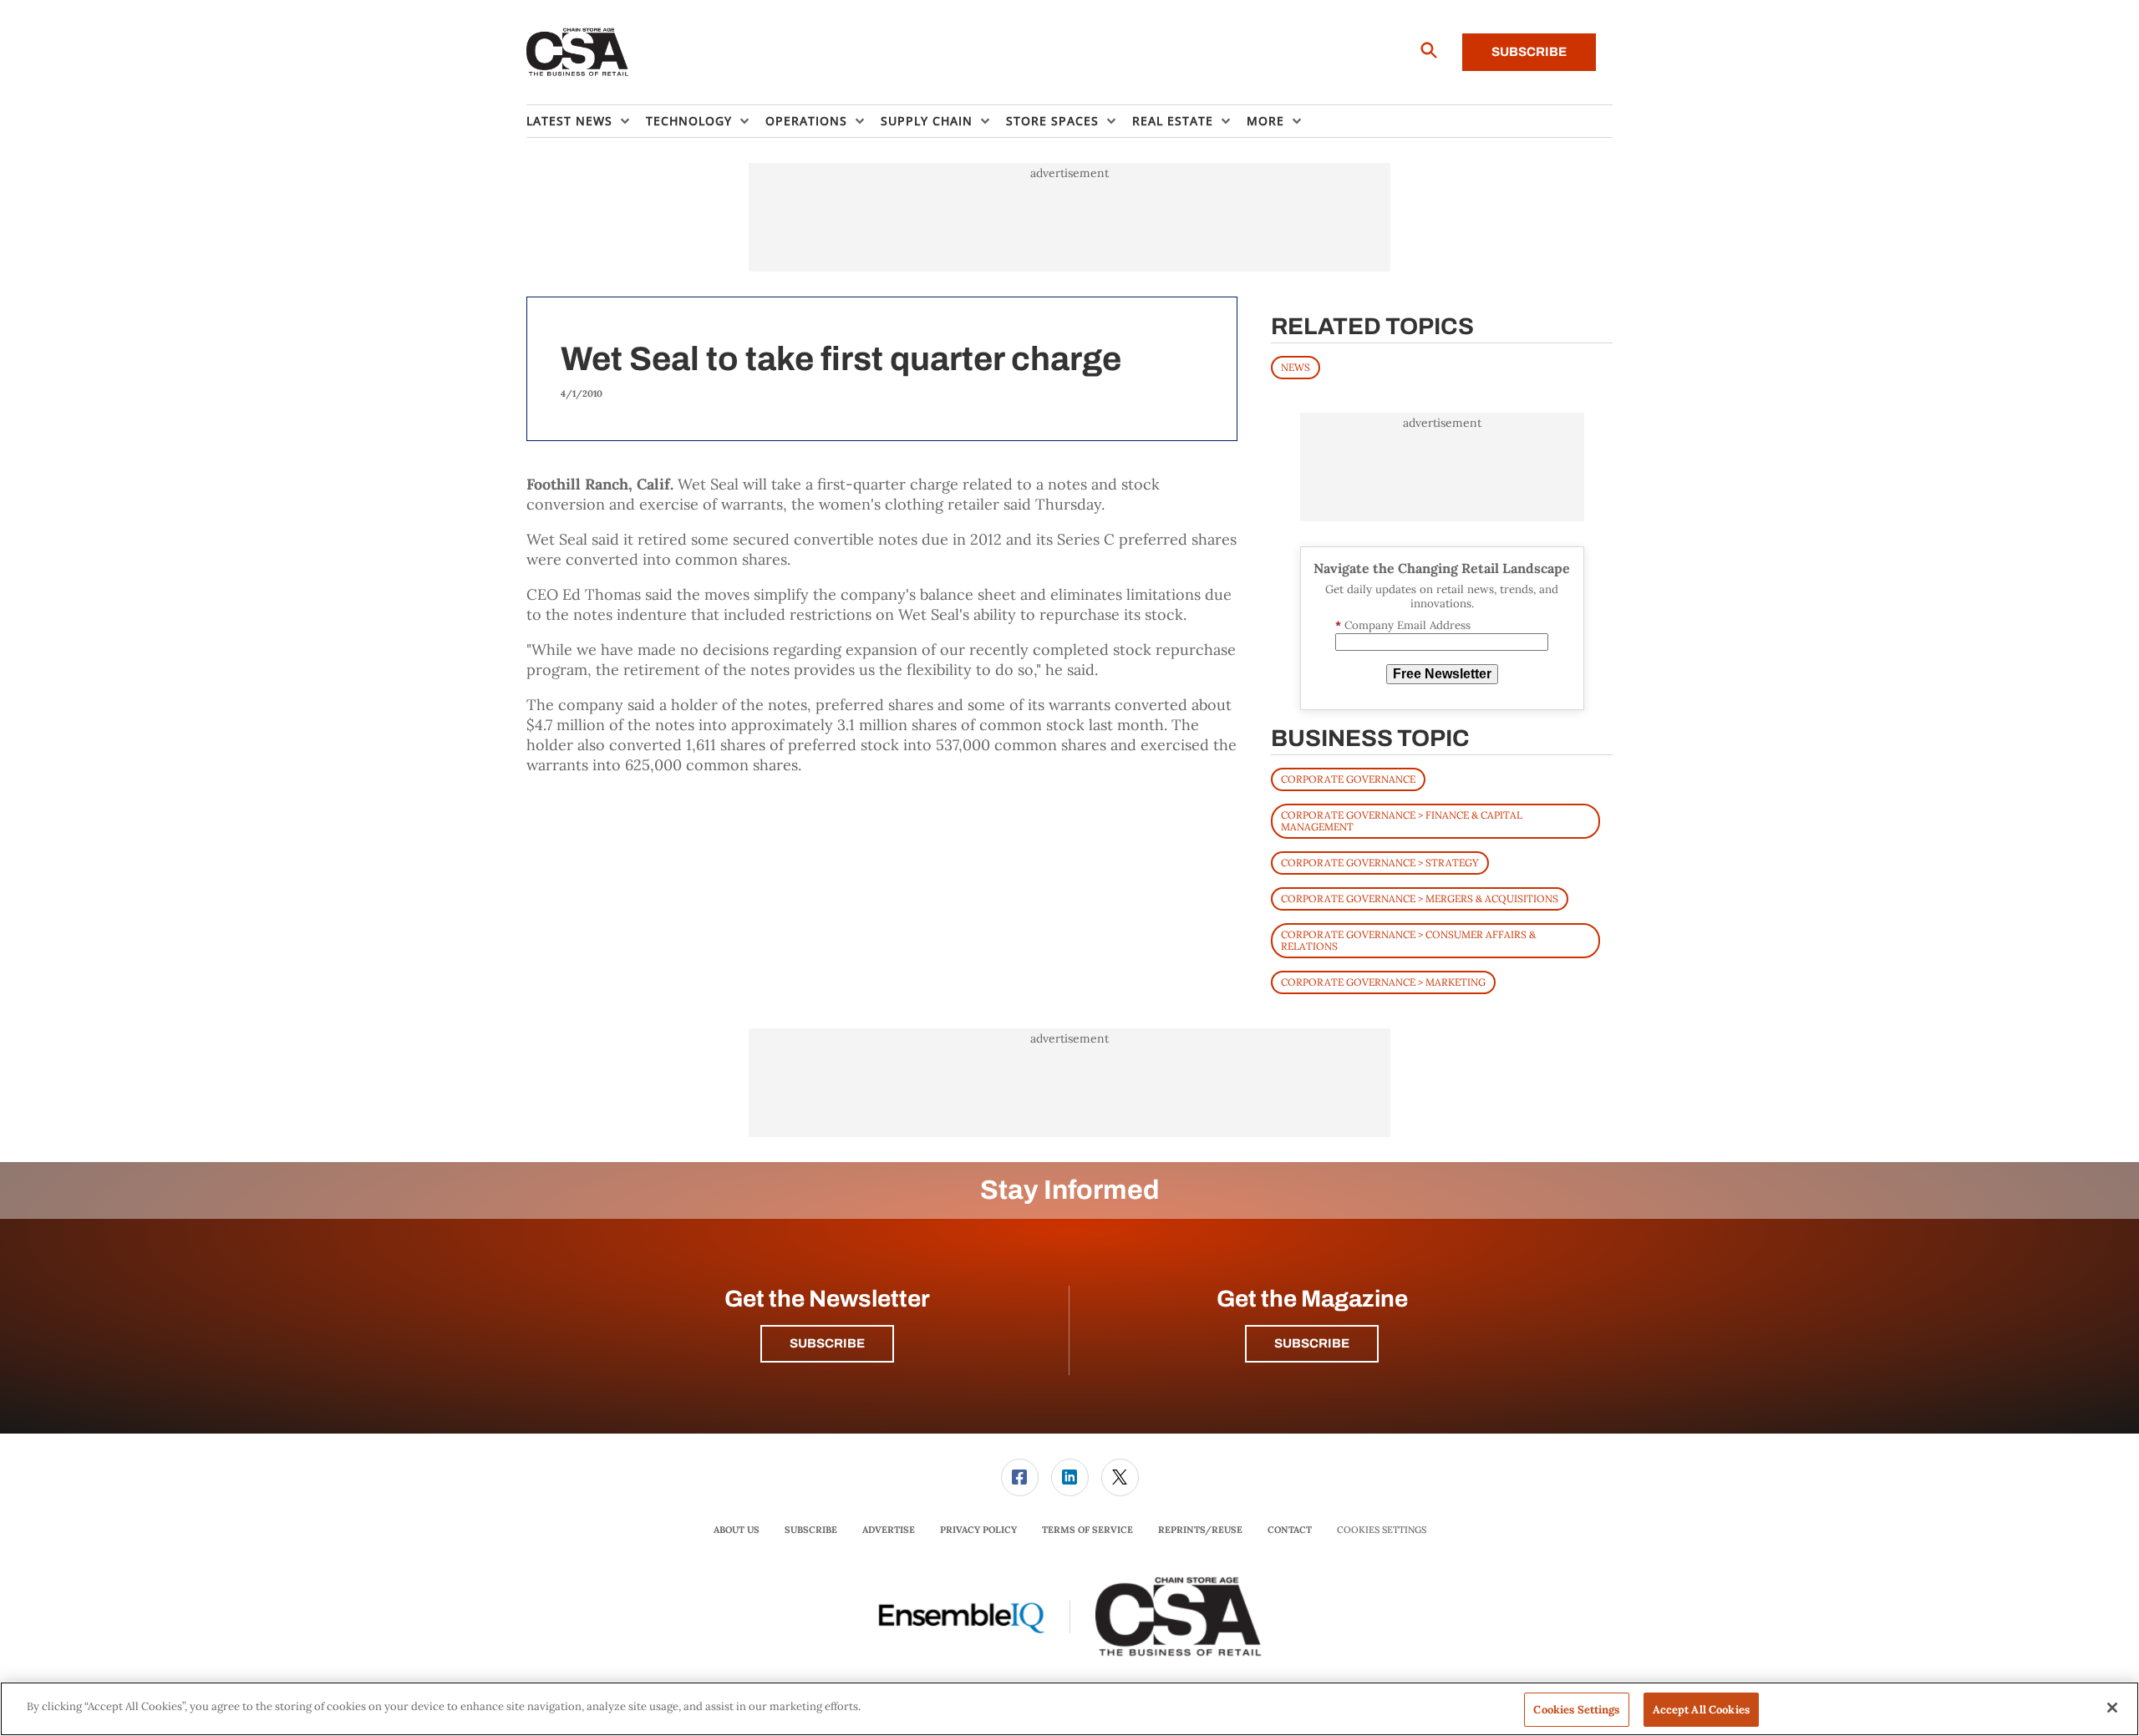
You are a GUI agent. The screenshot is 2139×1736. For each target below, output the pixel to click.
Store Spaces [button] (1052, 121)
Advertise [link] (889, 1530)
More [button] (1265, 121)
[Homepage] (578, 53)
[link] (1020, 1477)
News (1296, 367)
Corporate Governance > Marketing (1383, 982)
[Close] (2112, 1708)
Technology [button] (689, 121)
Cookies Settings (1382, 1530)
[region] (1069, 1709)
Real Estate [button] (1173, 121)
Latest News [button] (569, 121)
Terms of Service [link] (1087, 1530)
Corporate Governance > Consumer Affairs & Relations (1408, 940)
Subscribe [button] (827, 1343)
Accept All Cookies (1701, 1710)
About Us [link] (737, 1530)
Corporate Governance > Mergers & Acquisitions (1420, 898)
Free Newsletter (1442, 674)
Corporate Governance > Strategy (1380, 863)
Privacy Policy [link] (978, 1530)
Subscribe (1529, 52)
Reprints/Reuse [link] (1200, 1530)
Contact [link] (1290, 1530)
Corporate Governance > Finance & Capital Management (1402, 821)
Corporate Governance (1348, 779)
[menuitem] (586, 121)
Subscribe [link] (811, 1530)
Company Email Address (1403, 625)
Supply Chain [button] (927, 121)
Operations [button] (806, 121)
